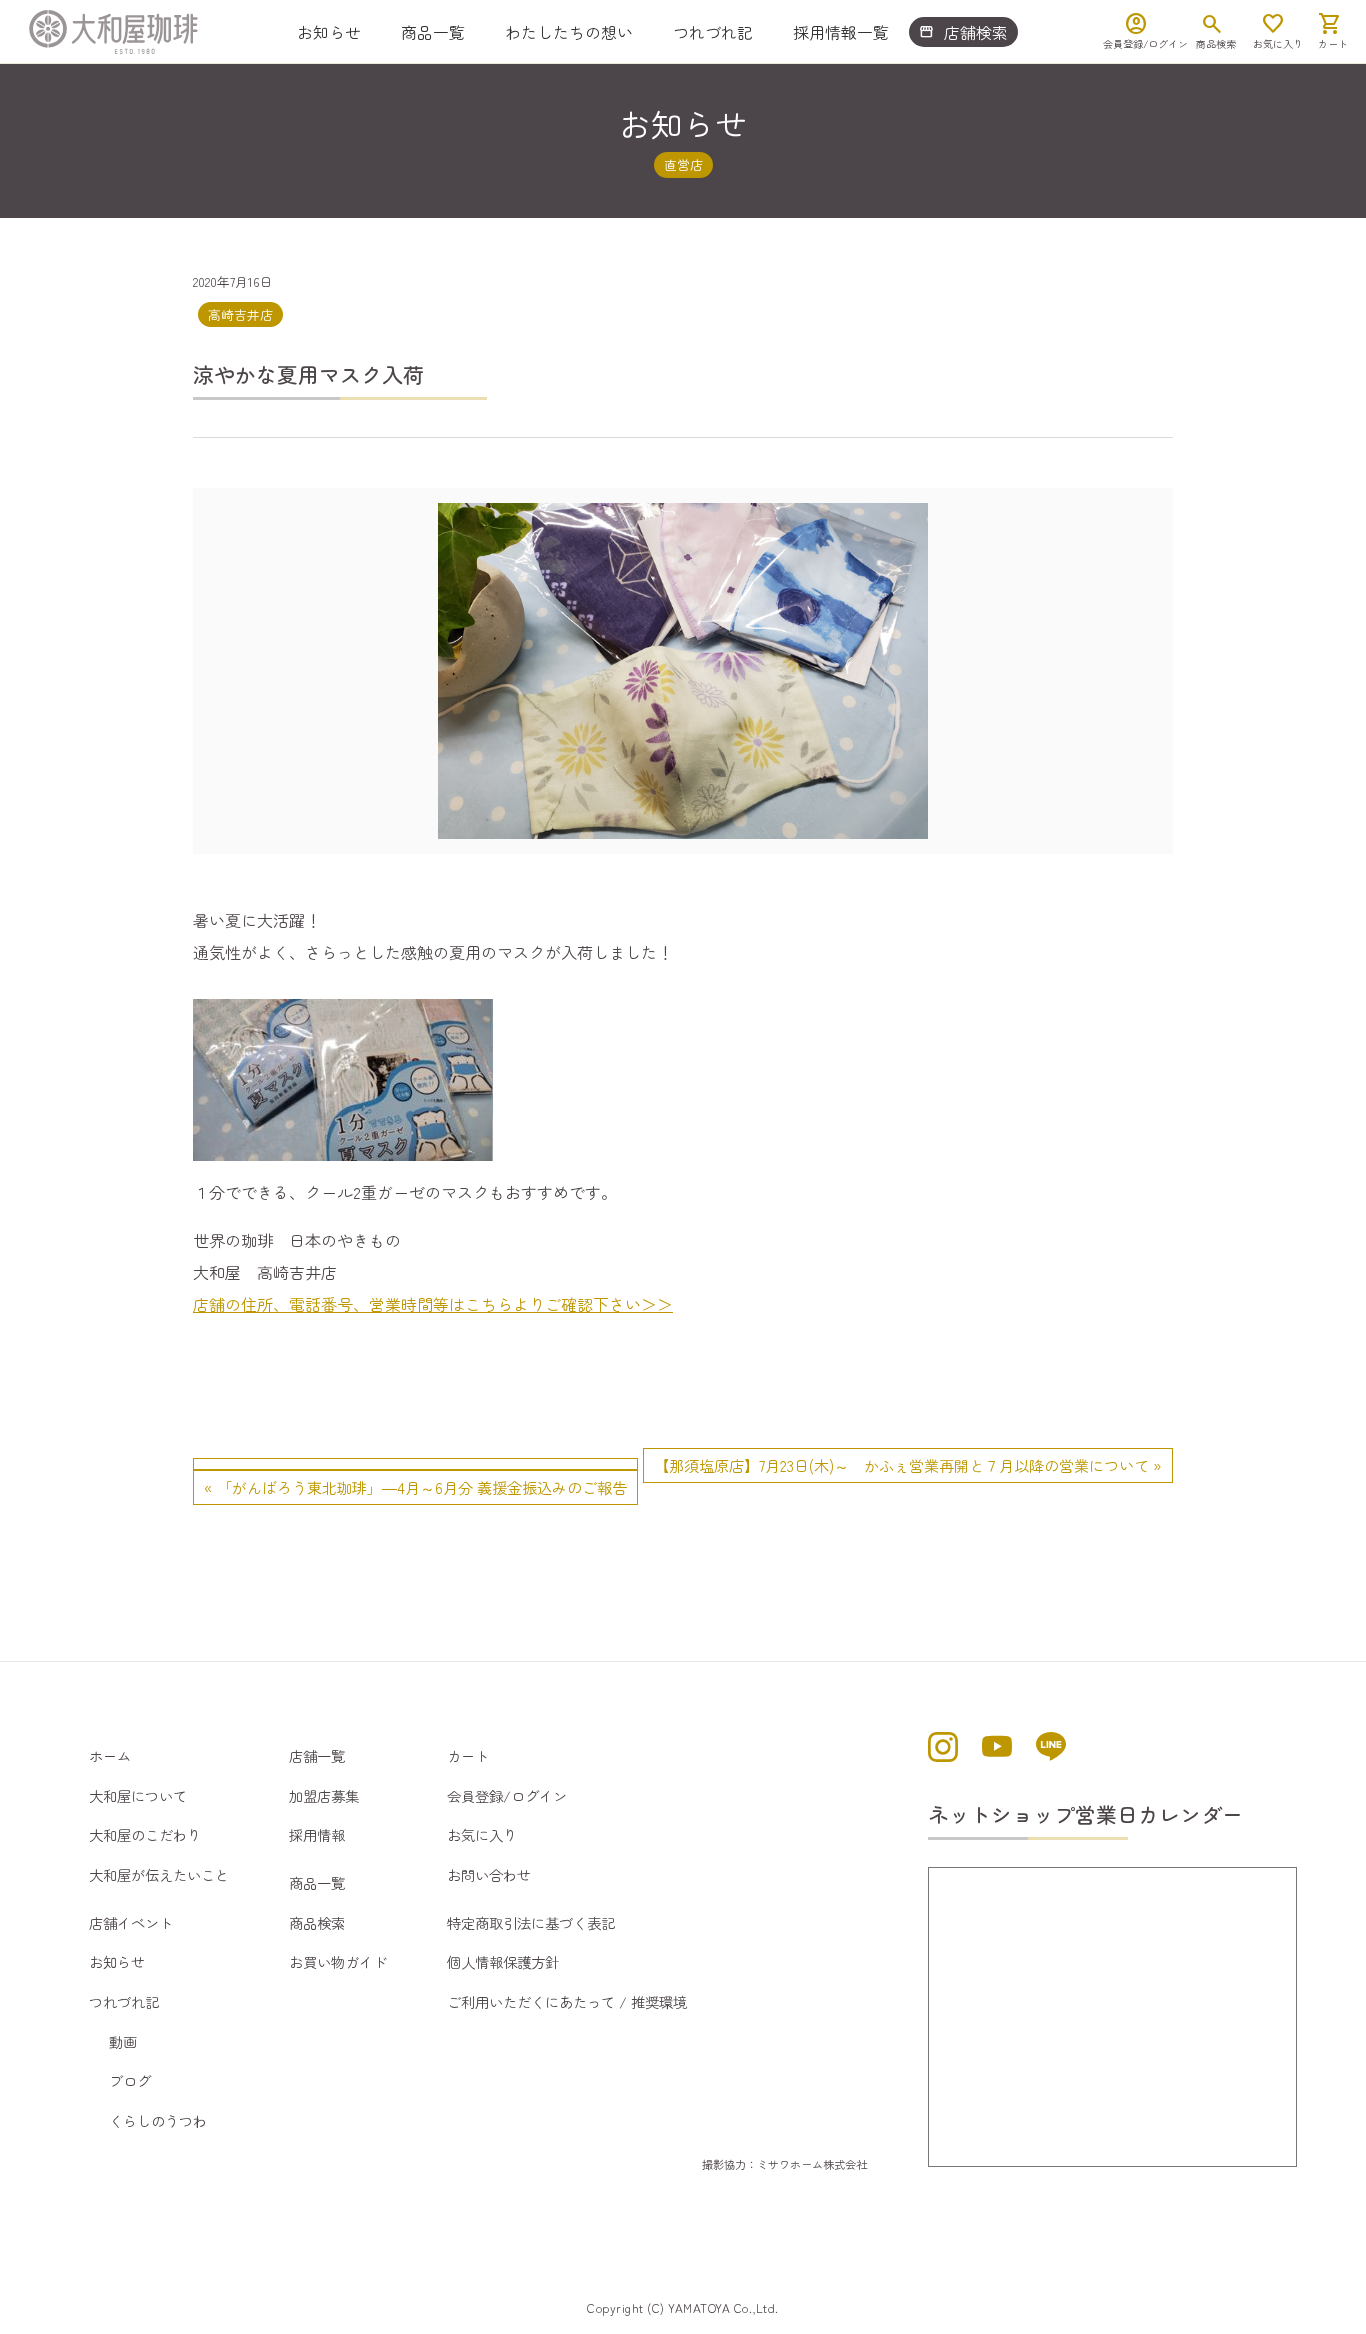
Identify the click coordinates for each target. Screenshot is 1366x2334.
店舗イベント (131, 1922)
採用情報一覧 (841, 32)
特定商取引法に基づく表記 (531, 1922)
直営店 (683, 164)
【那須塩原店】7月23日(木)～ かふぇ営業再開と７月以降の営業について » (908, 1465)
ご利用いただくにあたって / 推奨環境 (567, 2001)
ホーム (110, 1755)
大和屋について (138, 1795)
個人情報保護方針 (503, 1961)
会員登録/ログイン (507, 1795)
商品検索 (317, 1922)
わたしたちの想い (569, 32)
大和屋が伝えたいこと (159, 1874)
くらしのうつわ (158, 2120)
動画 (123, 2041)
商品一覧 (433, 32)
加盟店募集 (324, 1795)
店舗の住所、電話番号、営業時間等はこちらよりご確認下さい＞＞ (433, 1304)
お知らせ (329, 32)
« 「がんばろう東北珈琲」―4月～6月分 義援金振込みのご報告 (415, 1487)
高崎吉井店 (240, 314)
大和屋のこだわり (145, 1834)
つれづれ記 (713, 32)
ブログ (130, 2080)
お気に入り (482, 1834)
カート (468, 1755)
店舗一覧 (317, 1755)
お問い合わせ (489, 1874)
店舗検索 (963, 32)
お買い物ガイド (338, 1961)
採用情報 (317, 1834)
